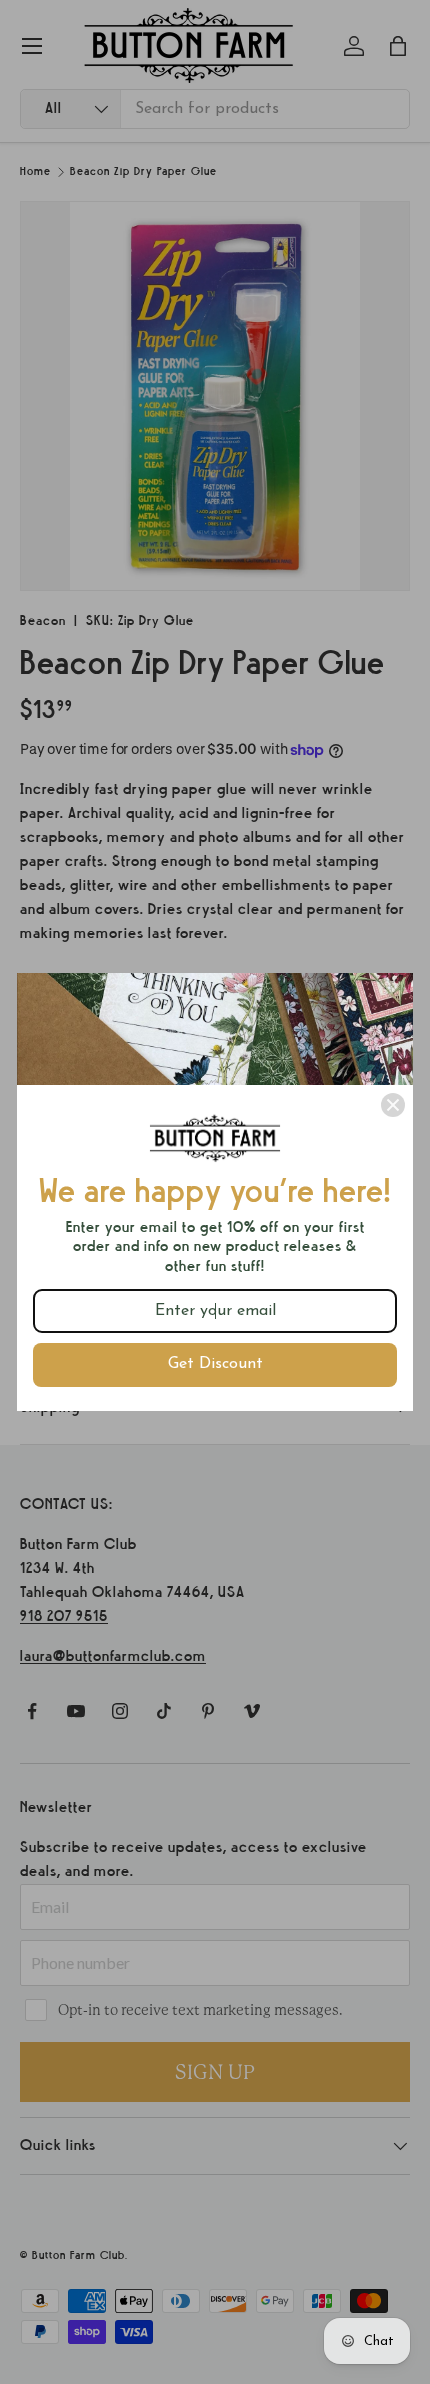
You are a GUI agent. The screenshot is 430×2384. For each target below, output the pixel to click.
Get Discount (215, 1364)
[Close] (393, 1105)
